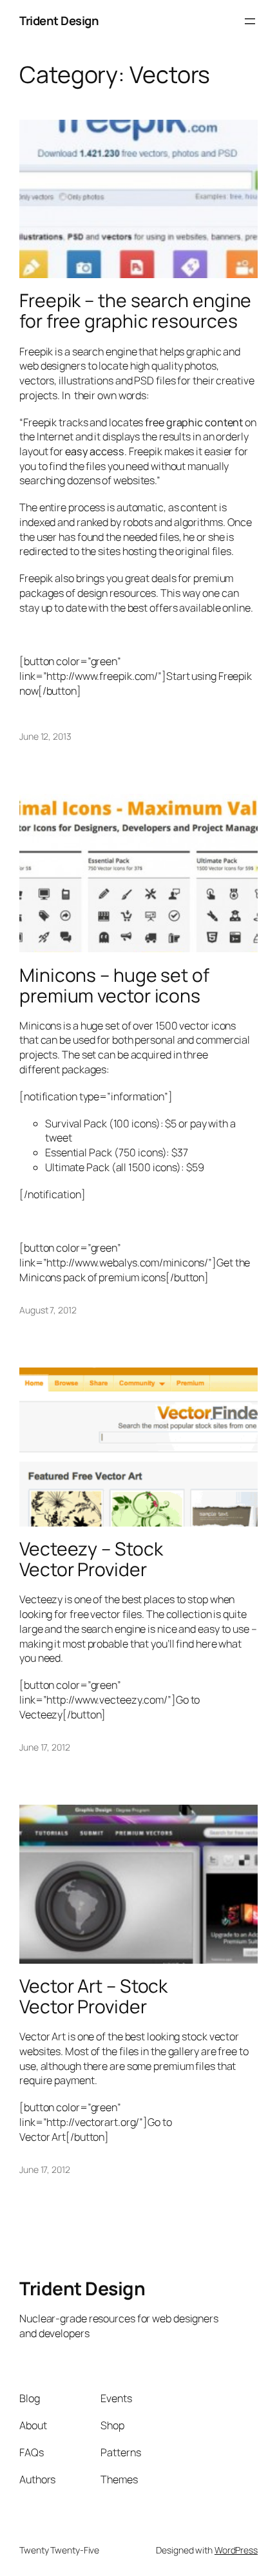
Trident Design (59, 21)
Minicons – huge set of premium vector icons (114, 986)
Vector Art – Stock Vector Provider (93, 1997)
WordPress (236, 2550)
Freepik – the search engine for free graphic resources (135, 311)
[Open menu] (250, 21)
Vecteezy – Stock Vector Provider (91, 1559)
